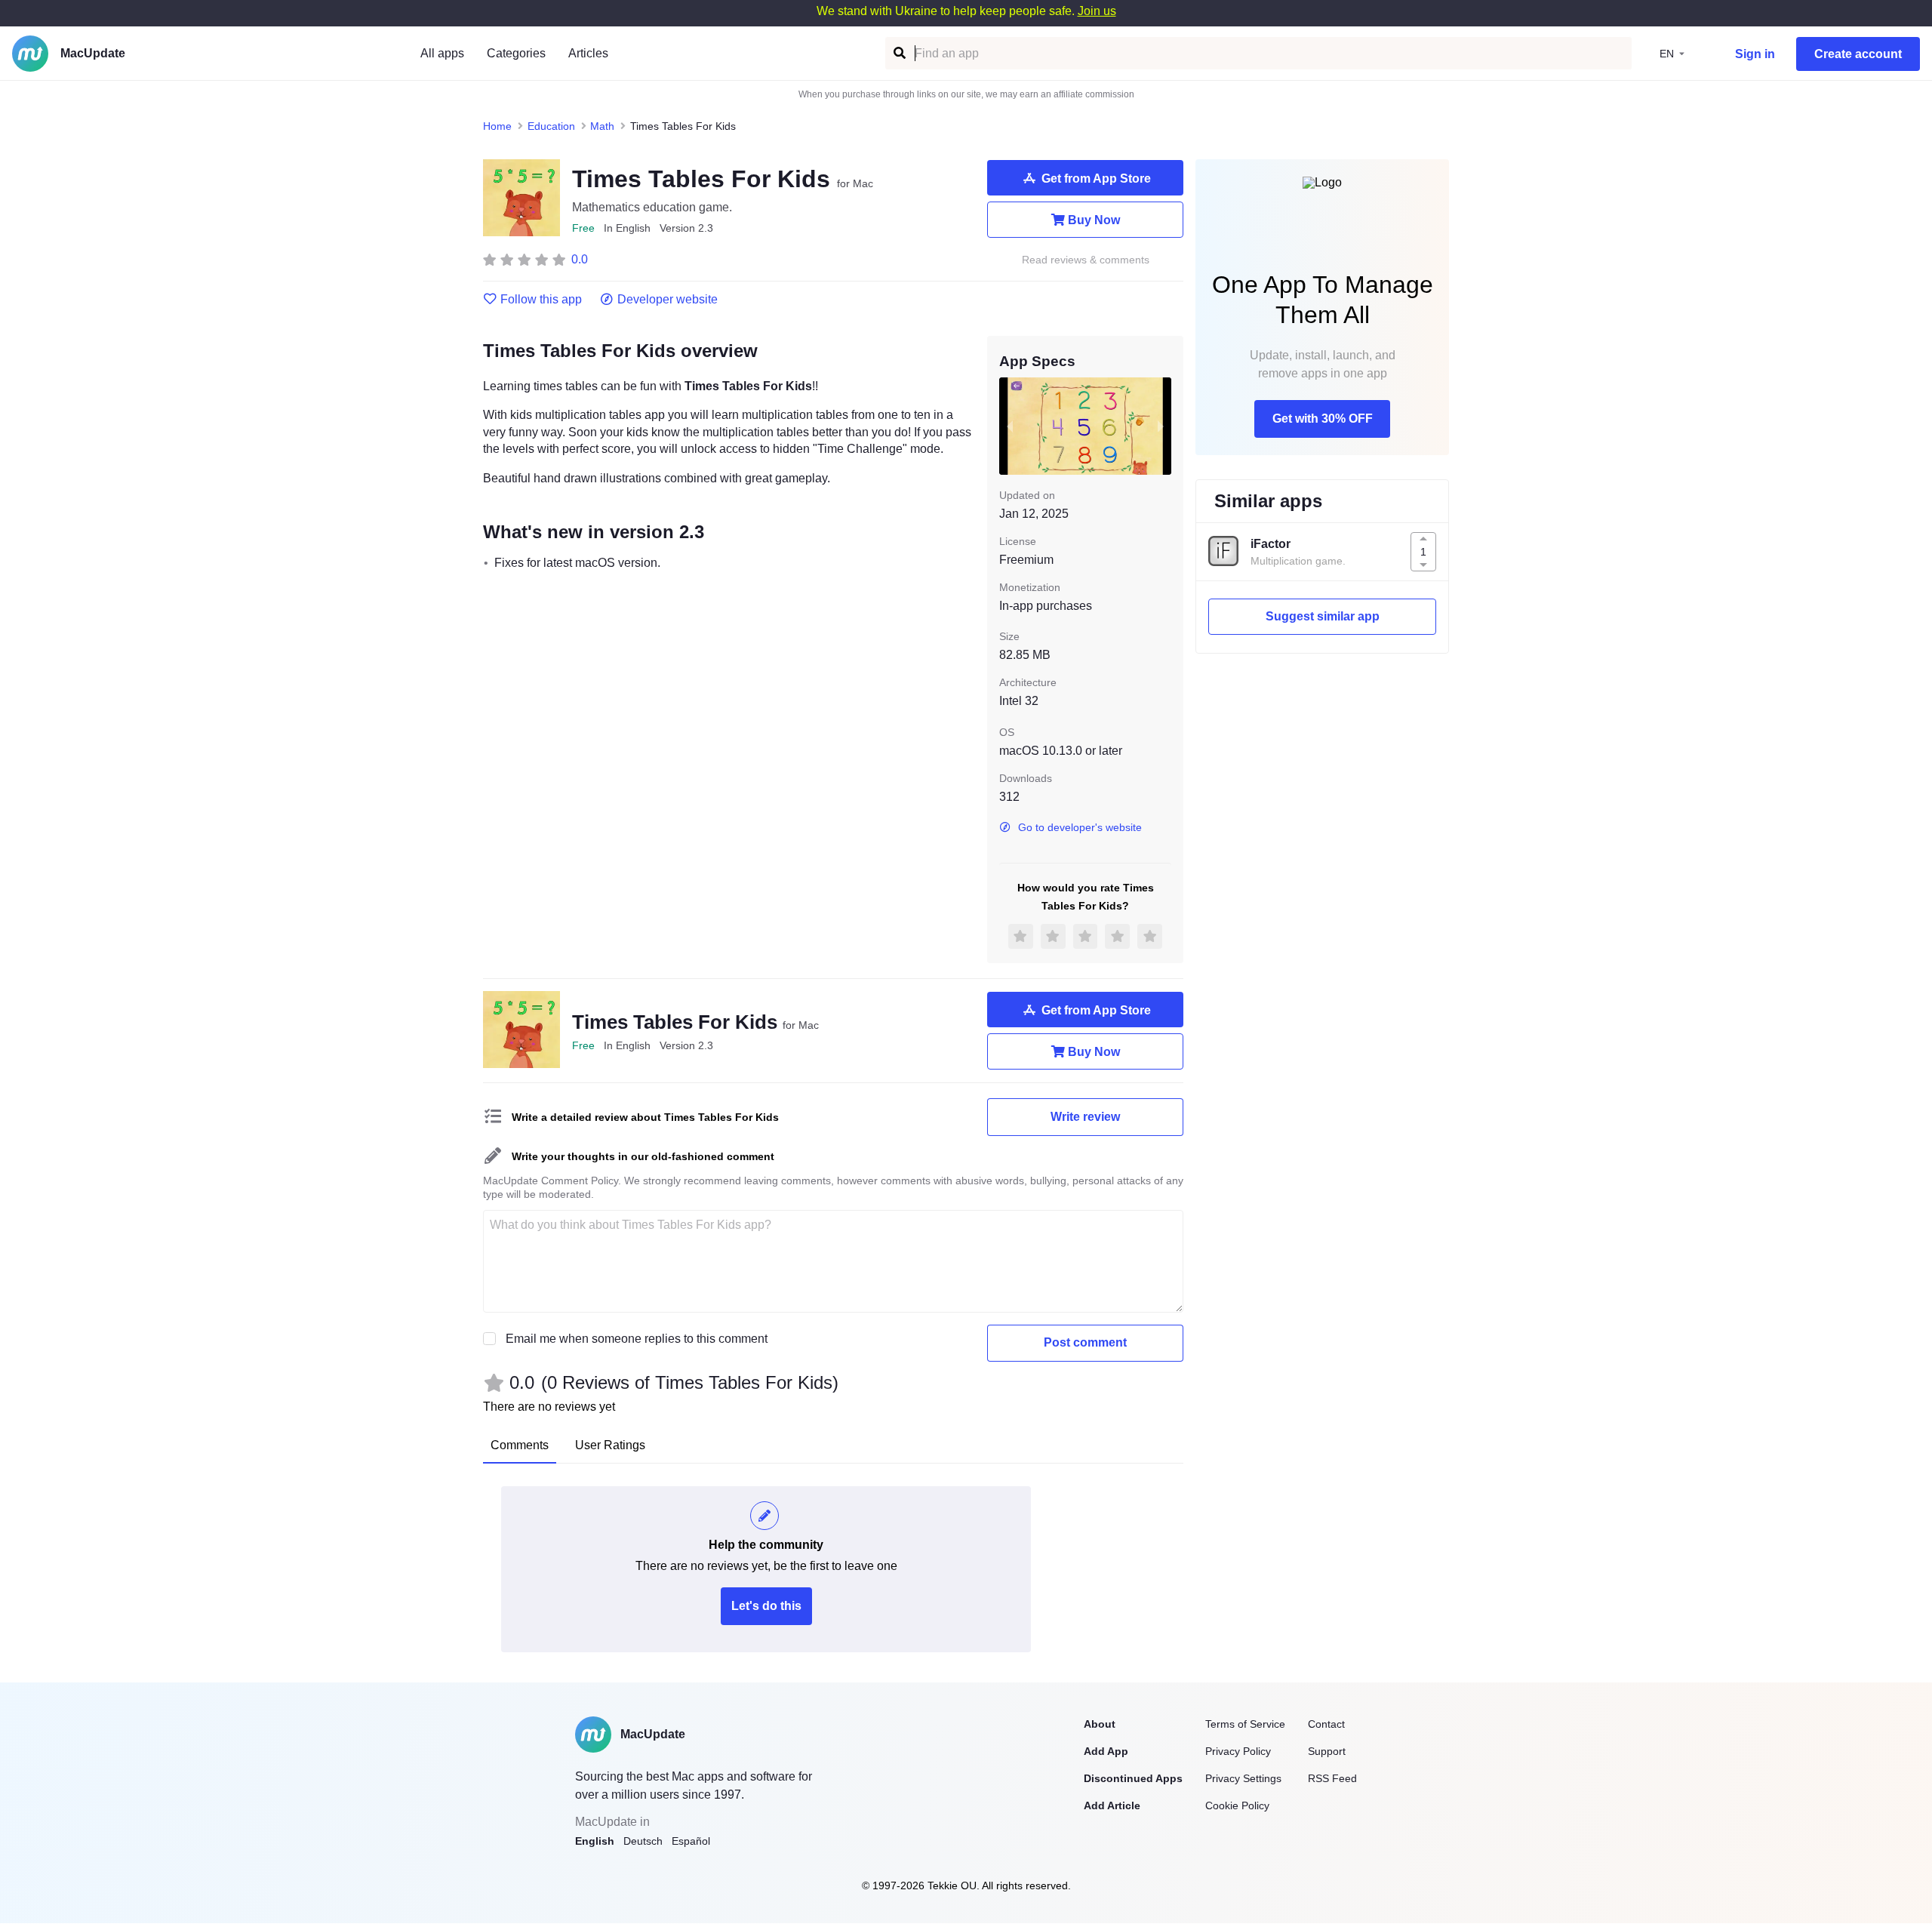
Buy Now (1094, 220)
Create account (1858, 54)
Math (602, 126)
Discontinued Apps (1133, 1778)
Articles (588, 53)
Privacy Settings (1243, 1778)
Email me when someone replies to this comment (637, 1339)
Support (1327, 1751)
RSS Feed (1332, 1778)
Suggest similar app (1323, 616)
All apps (442, 53)
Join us (1097, 11)
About (1100, 1724)
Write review (1085, 1117)
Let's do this (766, 1606)
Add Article (1112, 1805)
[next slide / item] (1161, 426)
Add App (1106, 1751)
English (595, 1841)
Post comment (1085, 1342)
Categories (516, 53)
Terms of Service (1245, 1724)
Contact (1326, 1724)
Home (497, 126)
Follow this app (541, 300)
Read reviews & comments (1086, 260)
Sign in (1755, 54)
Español (691, 1841)
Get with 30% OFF (1323, 419)
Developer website (668, 300)
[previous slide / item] (1010, 426)
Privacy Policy (1238, 1751)
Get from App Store (1096, 179)
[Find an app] (898, 53)
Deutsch (643, 1841)
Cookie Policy (1237, 1805)
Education (551, 126)
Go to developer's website (1080, 827)
